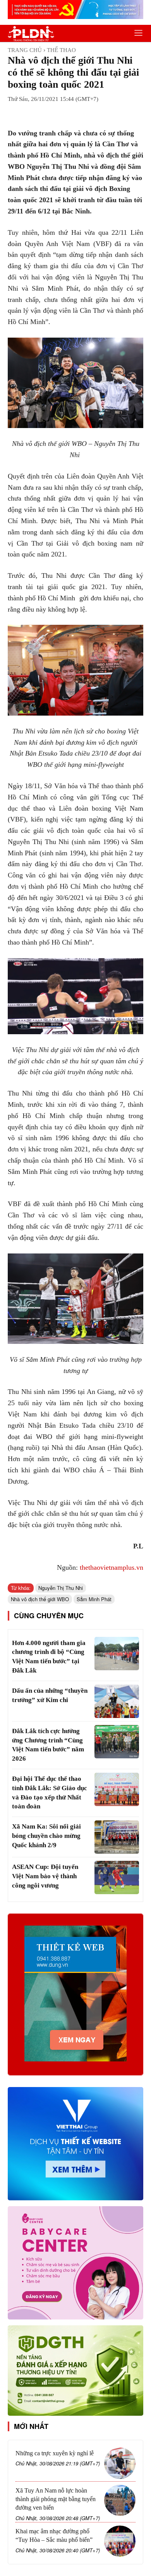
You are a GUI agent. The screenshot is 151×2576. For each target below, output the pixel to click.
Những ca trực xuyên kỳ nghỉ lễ (55, 2453)
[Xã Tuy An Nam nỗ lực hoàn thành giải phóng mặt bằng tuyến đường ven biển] (120, 2501)
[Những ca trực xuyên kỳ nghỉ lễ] (120, 2463)
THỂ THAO (61, 50)
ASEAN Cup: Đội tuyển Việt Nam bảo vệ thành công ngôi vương (45, 1876)
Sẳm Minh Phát (94, 1599)
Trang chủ (25, 50)
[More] (107, 113)
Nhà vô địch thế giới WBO (40, 1599)
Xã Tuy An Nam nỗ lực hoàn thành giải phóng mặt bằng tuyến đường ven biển (56, 2499)
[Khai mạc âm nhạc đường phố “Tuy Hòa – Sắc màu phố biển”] (120, 2541)
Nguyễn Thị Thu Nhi (61, 1588)
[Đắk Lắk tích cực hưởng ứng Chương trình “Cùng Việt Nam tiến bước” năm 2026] (117, 1742)
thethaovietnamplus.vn (112, 1567)
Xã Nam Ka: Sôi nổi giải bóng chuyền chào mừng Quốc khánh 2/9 (46, 1836)
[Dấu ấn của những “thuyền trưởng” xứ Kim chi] (117, 1701)
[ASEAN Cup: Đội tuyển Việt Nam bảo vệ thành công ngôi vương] (117, 1877)
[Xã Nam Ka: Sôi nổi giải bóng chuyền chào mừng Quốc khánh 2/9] (117, 1837)
